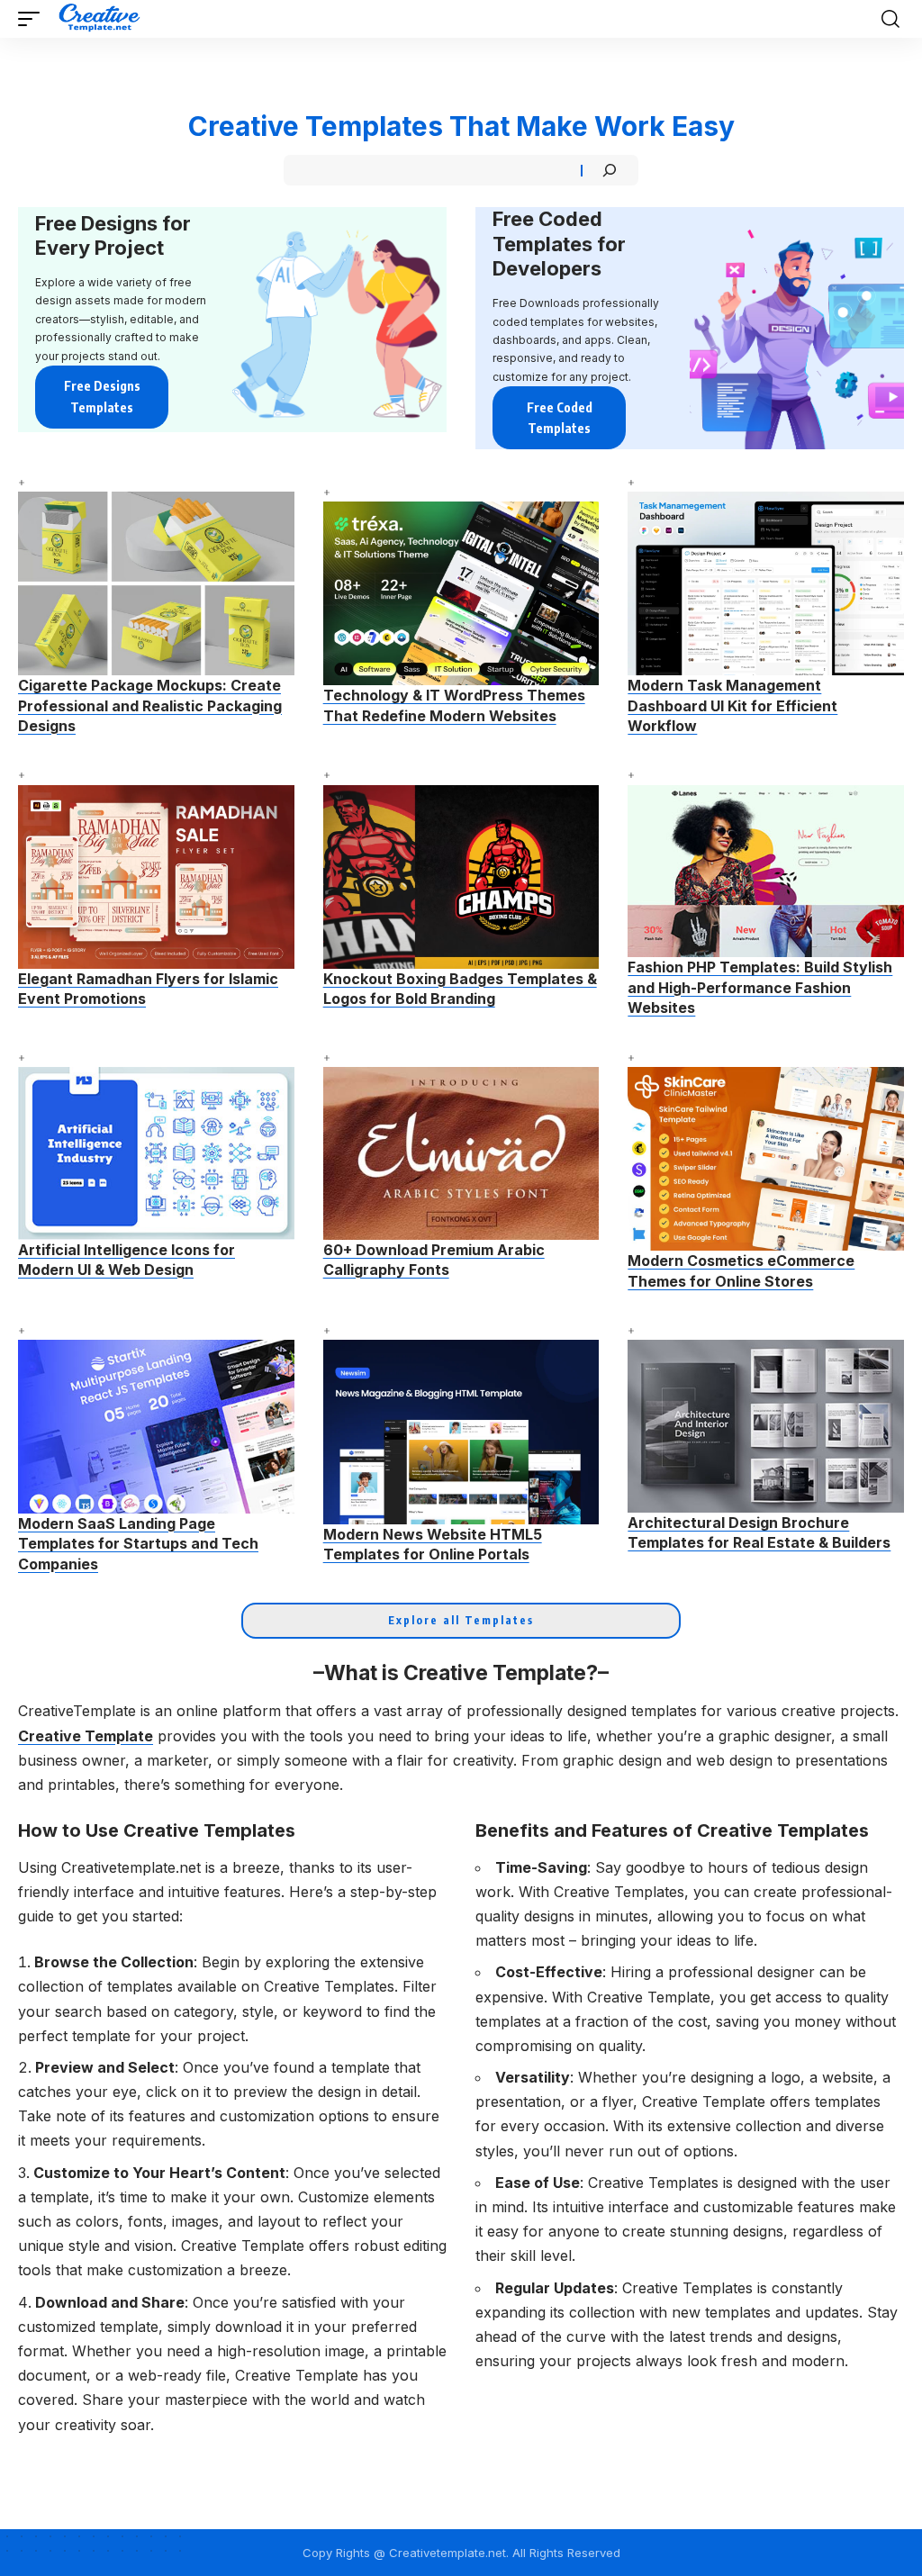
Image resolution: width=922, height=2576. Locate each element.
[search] (890, 19)
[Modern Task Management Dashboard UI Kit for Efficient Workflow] (766, 583)
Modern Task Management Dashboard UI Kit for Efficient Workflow (732, 705)
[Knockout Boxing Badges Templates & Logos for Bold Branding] (461, 877)
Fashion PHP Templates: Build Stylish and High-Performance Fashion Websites (760, 987)
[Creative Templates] (101, 19)
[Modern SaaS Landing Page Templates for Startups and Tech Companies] (156, 1426)
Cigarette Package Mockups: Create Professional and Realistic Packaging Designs (150, 705)
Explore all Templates (461, 1620)
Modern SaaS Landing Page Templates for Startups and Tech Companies (138, 1544)
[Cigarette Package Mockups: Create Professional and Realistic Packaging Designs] (156, 583)
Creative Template (86, 1736)
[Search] (610, 170)
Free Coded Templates (560, 418)
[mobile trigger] (33, 19)
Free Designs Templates (102, 397)
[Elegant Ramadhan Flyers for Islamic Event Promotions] (156, 877)
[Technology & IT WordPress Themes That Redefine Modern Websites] (461, 593)
